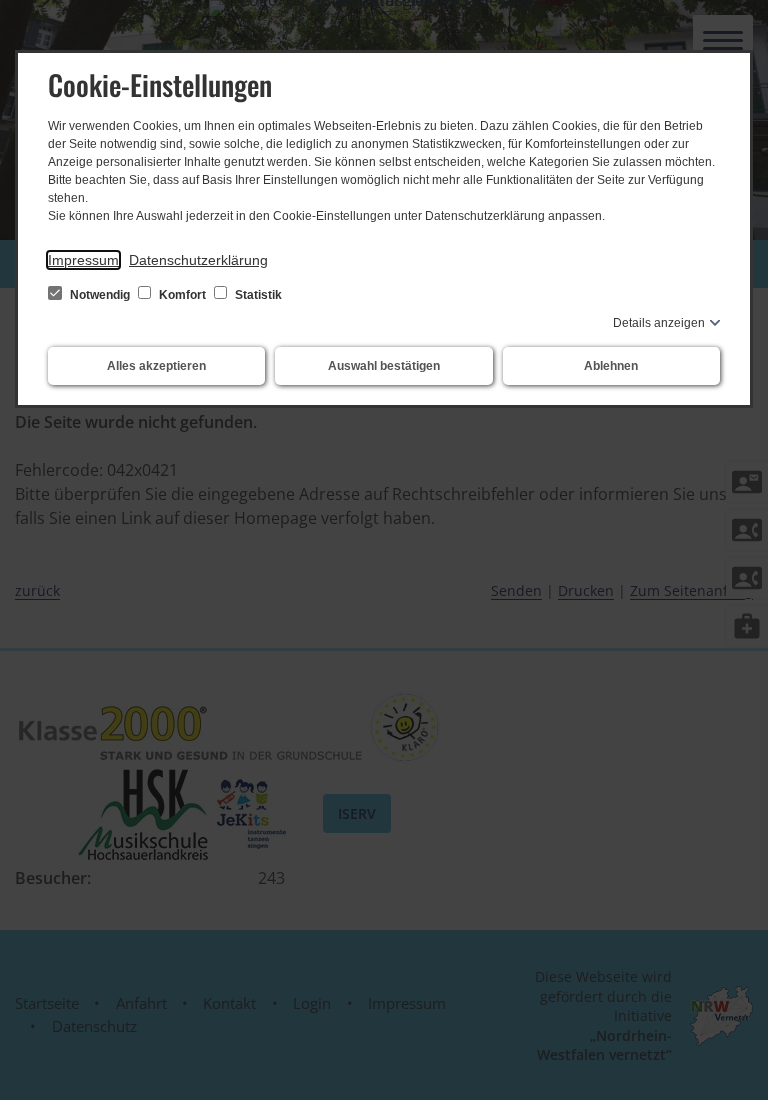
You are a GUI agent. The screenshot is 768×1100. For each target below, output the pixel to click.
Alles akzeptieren (156, 366)
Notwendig (100, 295)
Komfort (182, 295)
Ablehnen (611, 366)
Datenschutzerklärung (198, 260)
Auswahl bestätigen (384, 366)
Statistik (257, 295)
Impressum (83, 260)
